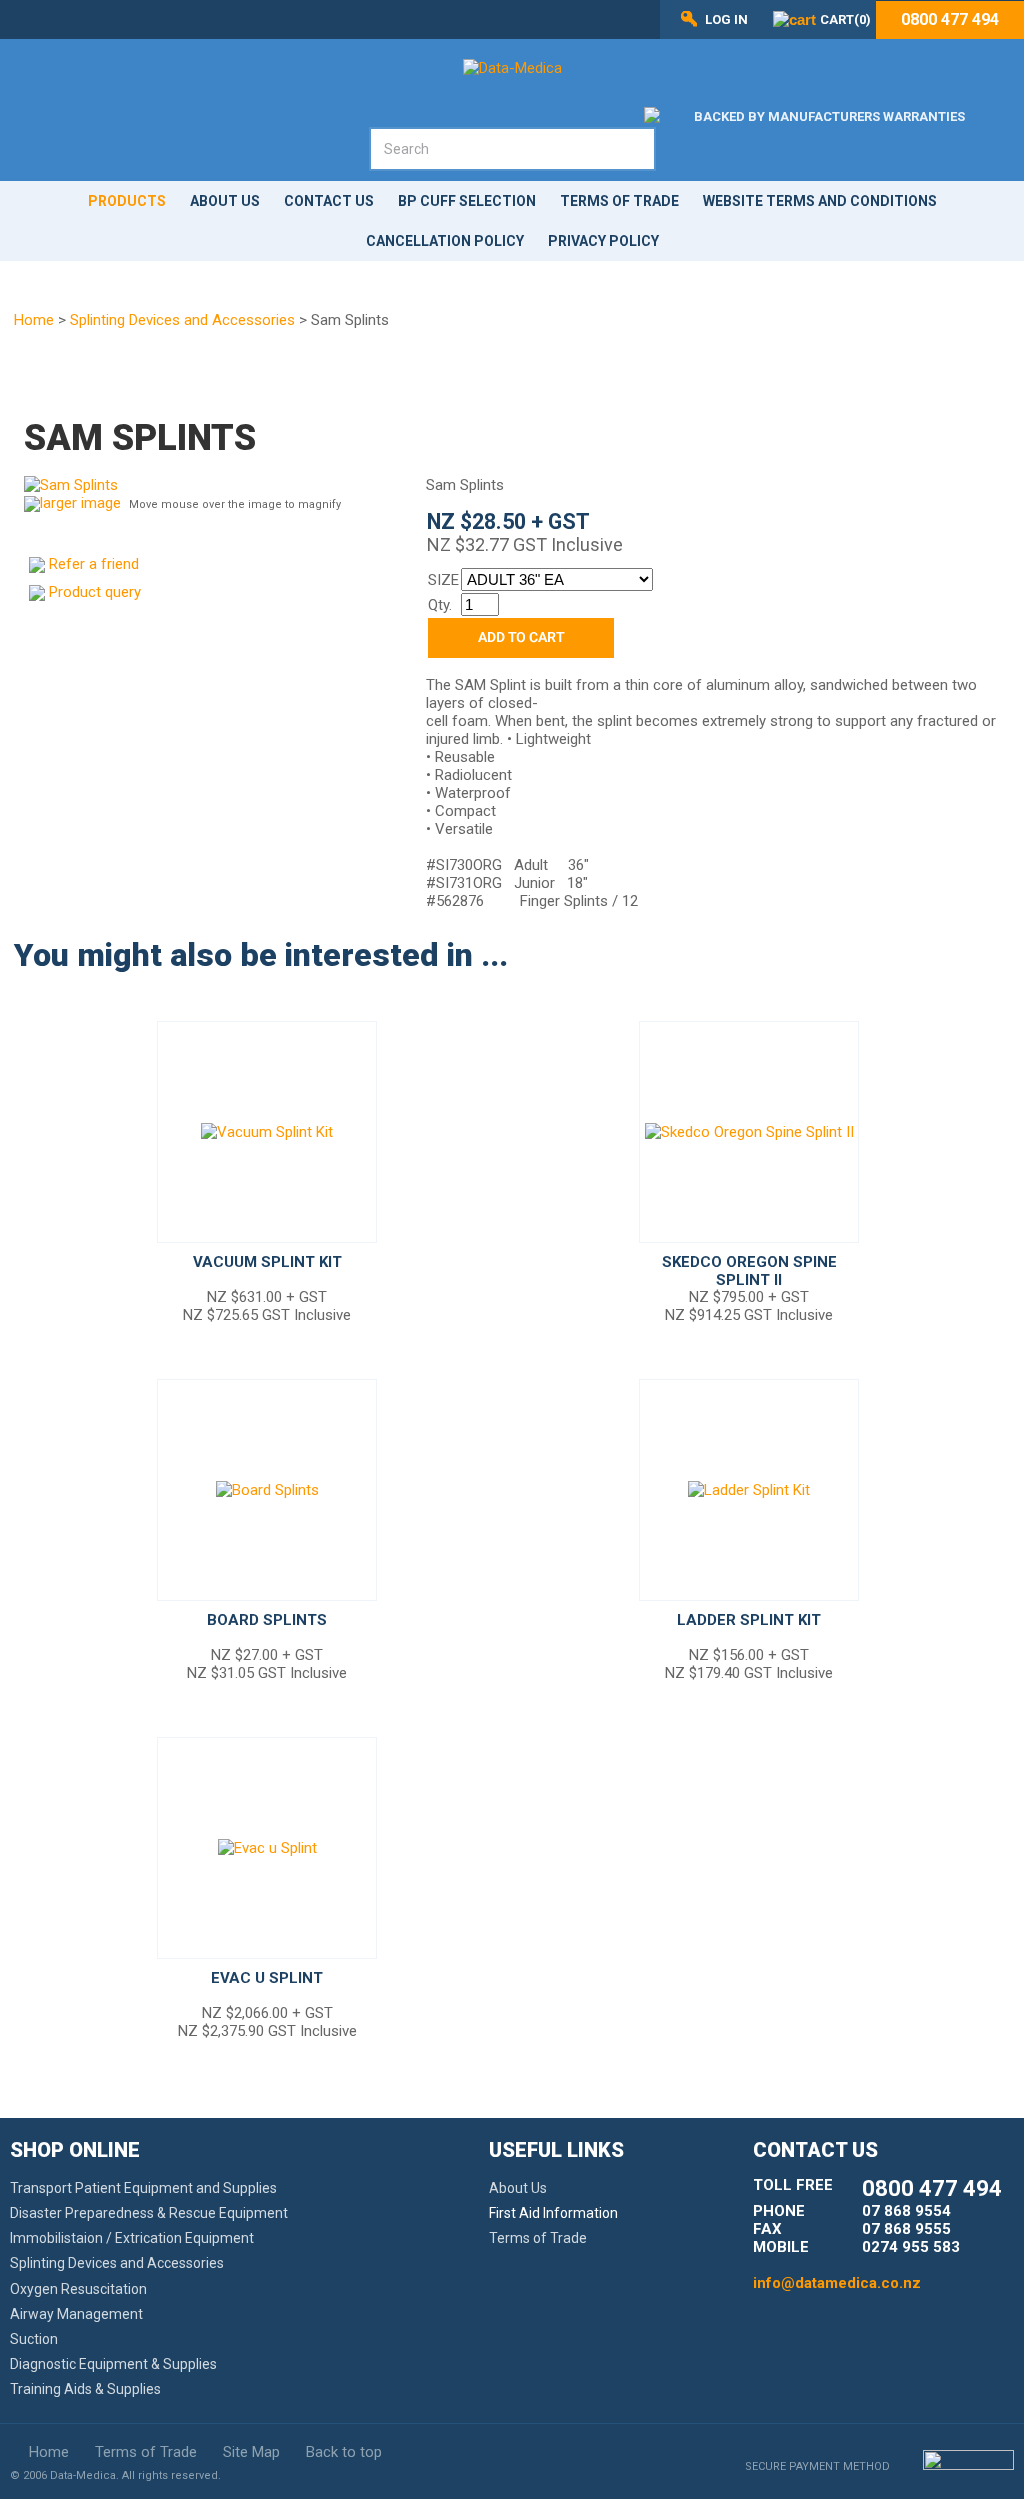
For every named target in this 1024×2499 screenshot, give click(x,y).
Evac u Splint (267, 1978)
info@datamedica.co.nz (837, 2283)
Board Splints (267, 1620)
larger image (80, 503)
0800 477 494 (950, 20)
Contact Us (329, 201)
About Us (225, 201)
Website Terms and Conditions (820, 201)
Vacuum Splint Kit (267, 1262)
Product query (95, 592)
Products (127, 201)
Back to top (344, 2452)
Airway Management (76, 2314)
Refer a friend (94, 564)
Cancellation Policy (445, 241)
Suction (34, 2339)
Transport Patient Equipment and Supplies (143, 2188)
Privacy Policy (603, 241)
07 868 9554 (906, 2211)
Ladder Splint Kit (749, 1620)
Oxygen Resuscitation (78, 2289)
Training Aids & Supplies (85, 2389)
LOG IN (726, 19)
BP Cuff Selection (467, 201)
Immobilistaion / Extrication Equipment (132, 2238)
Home (34, 320)
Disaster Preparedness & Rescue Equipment (149, 2213)
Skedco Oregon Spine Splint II (749, 1271)
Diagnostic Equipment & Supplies (113, 2364)
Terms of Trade (619, 201)
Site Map (251, 2452)
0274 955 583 (911, 2247)
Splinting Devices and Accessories (182, 320)
